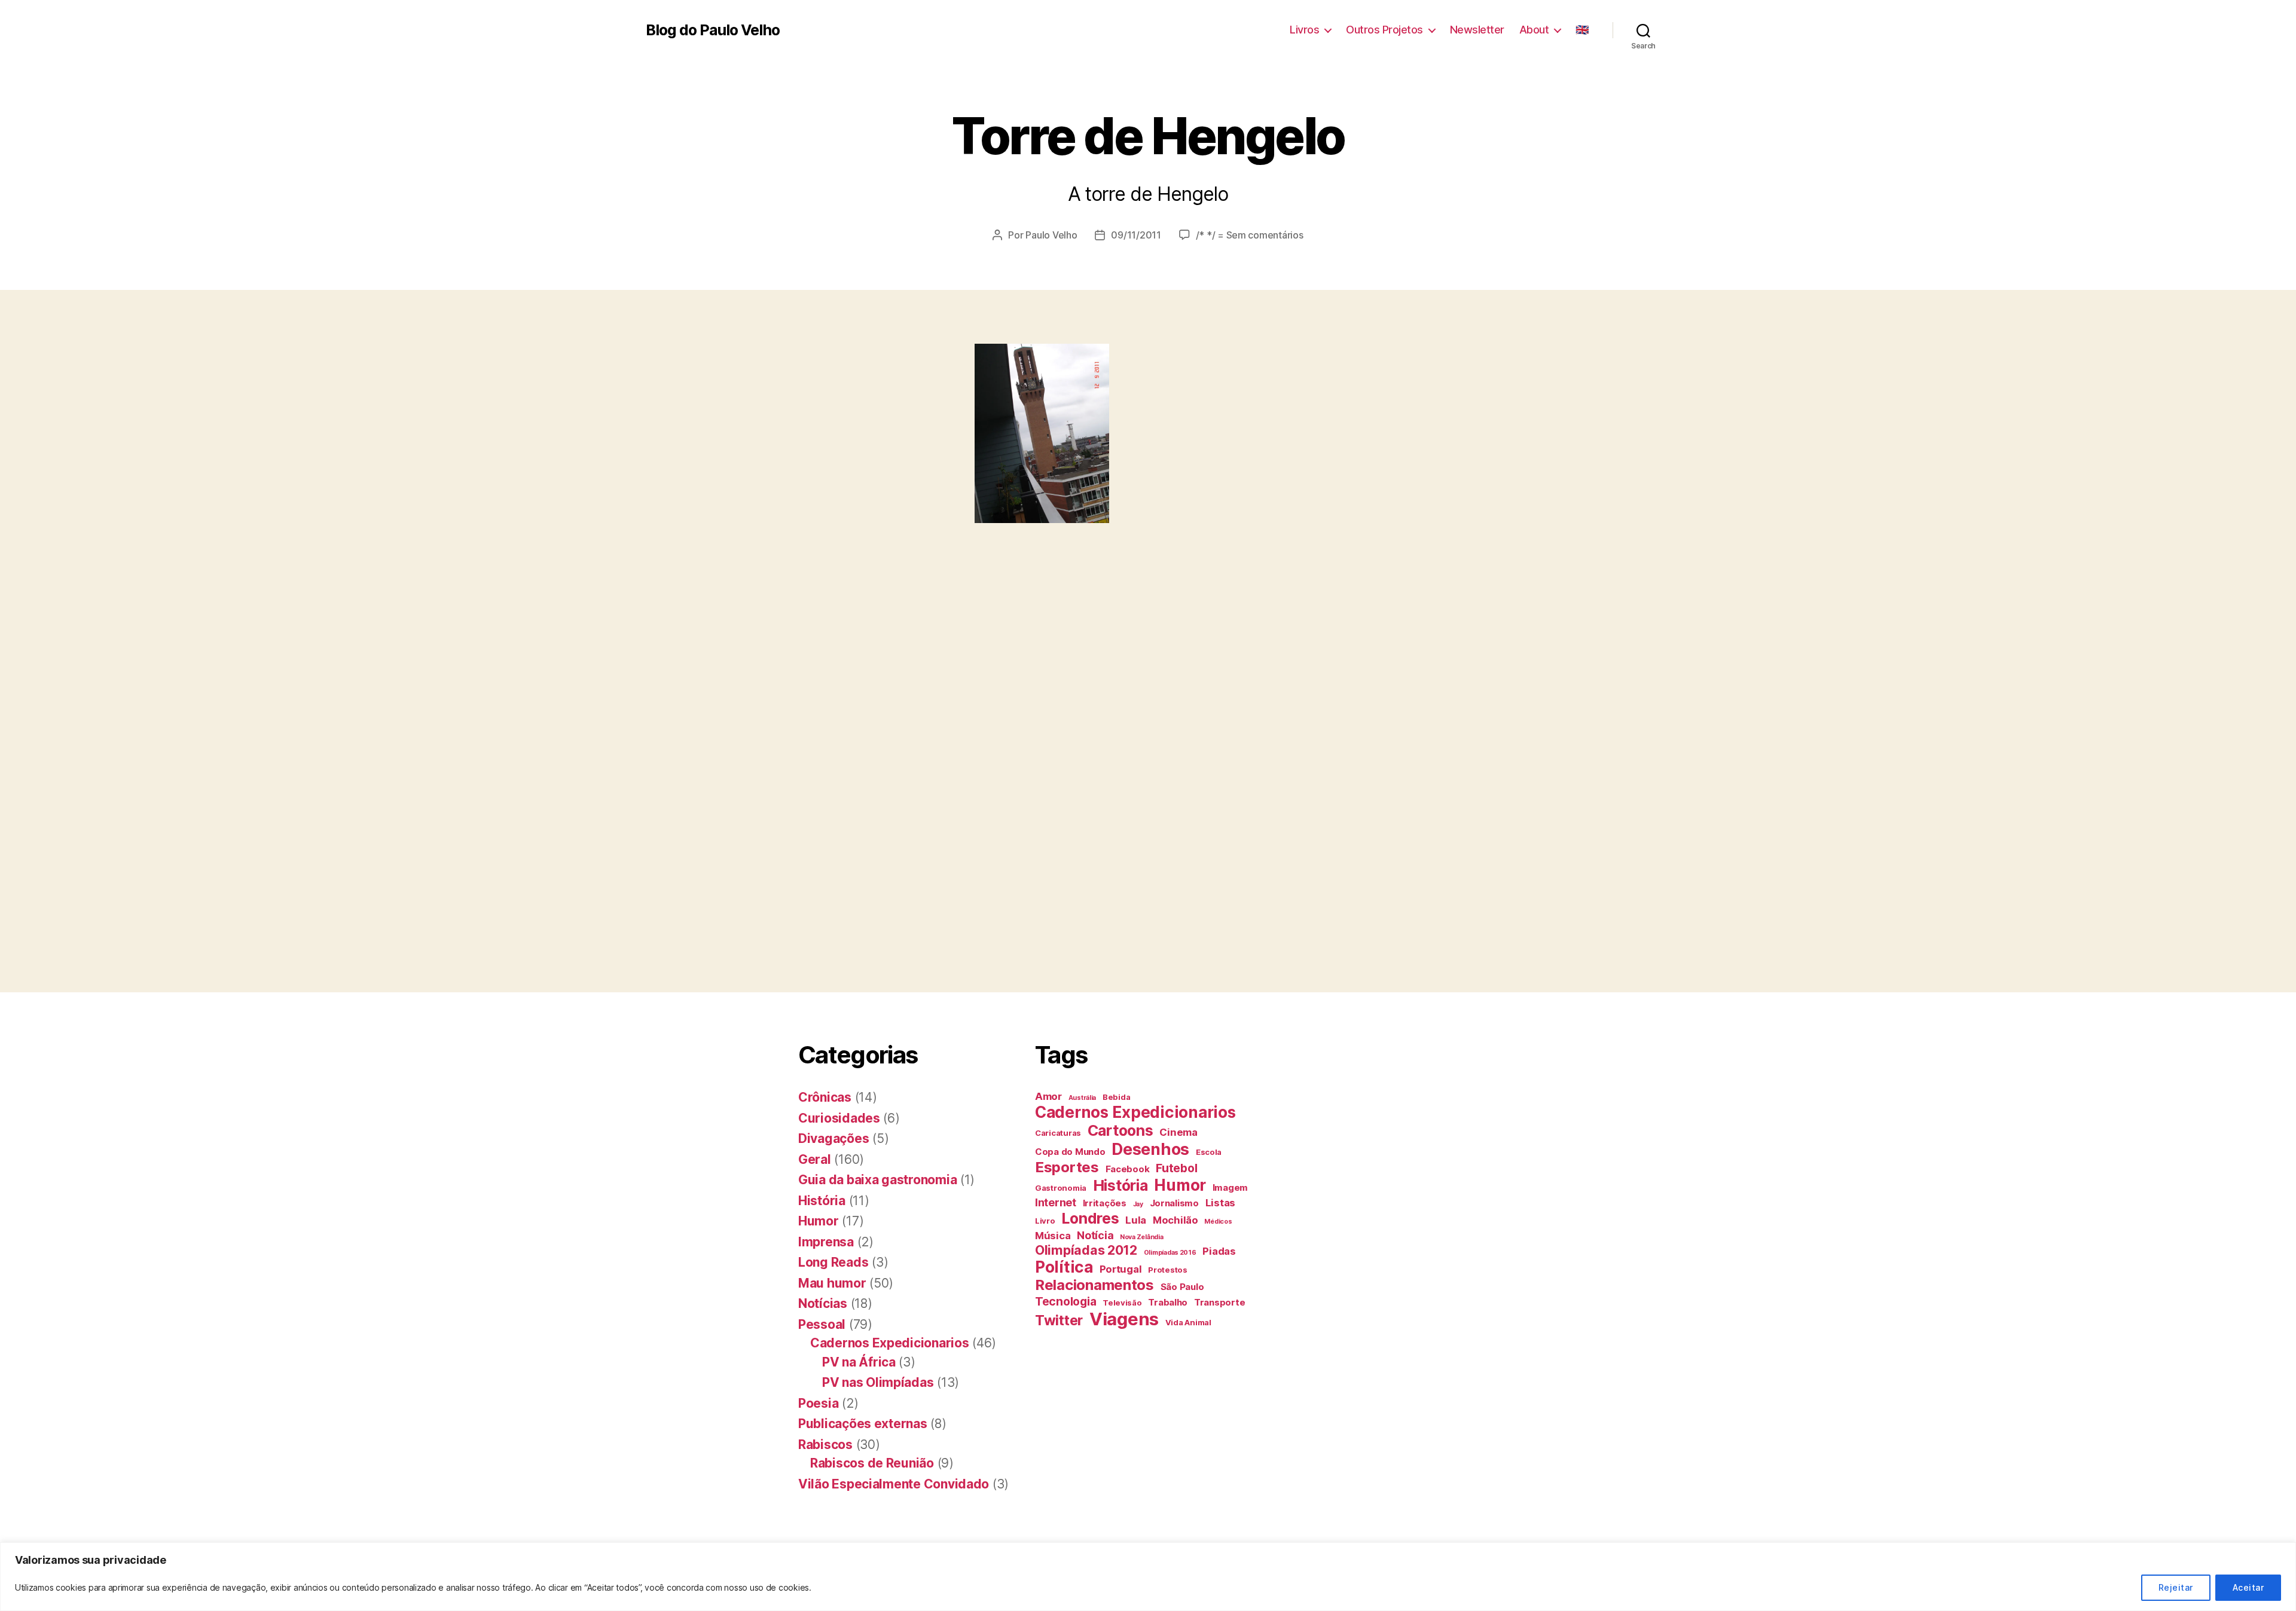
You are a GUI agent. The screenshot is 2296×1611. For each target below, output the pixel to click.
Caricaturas (1058, 1133)
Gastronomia (1061, 1188)
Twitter (1059, 1320)
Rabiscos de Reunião (872, 1463)
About (1534, 30)
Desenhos (1150, 1149)
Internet (1056, 1202)
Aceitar (2248, 1587)
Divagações (833, 1138)
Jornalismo (1174, 1203)
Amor (1048, 1096)
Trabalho (1168, 1302)
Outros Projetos (1384, 30)
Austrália (1083, 1098)
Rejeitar (2176, 1587)
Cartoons (1120, 1130)
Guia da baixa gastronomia (877, 1180)
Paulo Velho (1051, 235)
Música (1053, 1236)
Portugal (1121, 1269)
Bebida (1116, 1097)
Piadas (1219, 1251)
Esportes (1067, 1167)
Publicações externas (863, 1424)
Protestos (1168, 1270)
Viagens (1124, 1319)
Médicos (1218, 1222)
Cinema (1178, 1132)
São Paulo (1182, 1287)
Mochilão (1176, 1220)
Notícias (823, 1303)
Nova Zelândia (1142, 1237)
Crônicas (825, 1097)
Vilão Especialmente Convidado (894, 1484)
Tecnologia (1065, 1301)
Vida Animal (1188, 1322)
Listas (1220, 1203)
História (822, 1201)
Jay (1138, 1204)
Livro (1045, 1221)
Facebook (1128, 1169)
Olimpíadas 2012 (1086, 1250)
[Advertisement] (218, 565)
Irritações (1105, 1203)
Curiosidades (839, 1118)
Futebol (1176, 1168)
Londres (1090, 1218)
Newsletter (1477, 30)
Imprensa (826, 1242)
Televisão (1122, 1303)
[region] (1148, 1577)
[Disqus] (1148, 795)
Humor (819, 1221)
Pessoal (822, 1324)
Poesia (818, 1403)
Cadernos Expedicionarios (890, 1343)
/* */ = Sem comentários (1250, 235)
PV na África (859, 1362)
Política (1064, 1267)
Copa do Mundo (1070, 1152)
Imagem (1230, 1187)
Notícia (1095, 1235)
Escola (1209, 1152)
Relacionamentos (1094, 1285)
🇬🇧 (1582, 30)
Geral (815, 1159)
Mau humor (832, 1283)
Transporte (1219, 1302)
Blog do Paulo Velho (713, 30)
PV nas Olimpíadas (878, 1382)
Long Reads (833, 1262)
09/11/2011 (1136, 235)
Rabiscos (825, 1445)
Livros (1304, 30)
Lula (1136, 1220)
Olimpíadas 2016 (1170, 1253)
